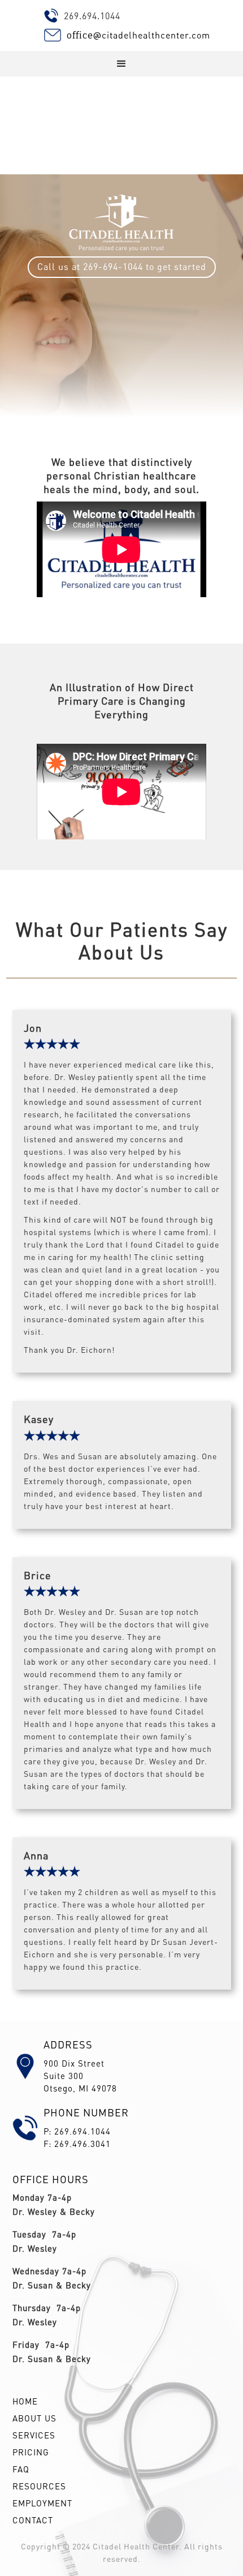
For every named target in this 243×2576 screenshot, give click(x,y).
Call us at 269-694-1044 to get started (122, 266)
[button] (121, 64)
